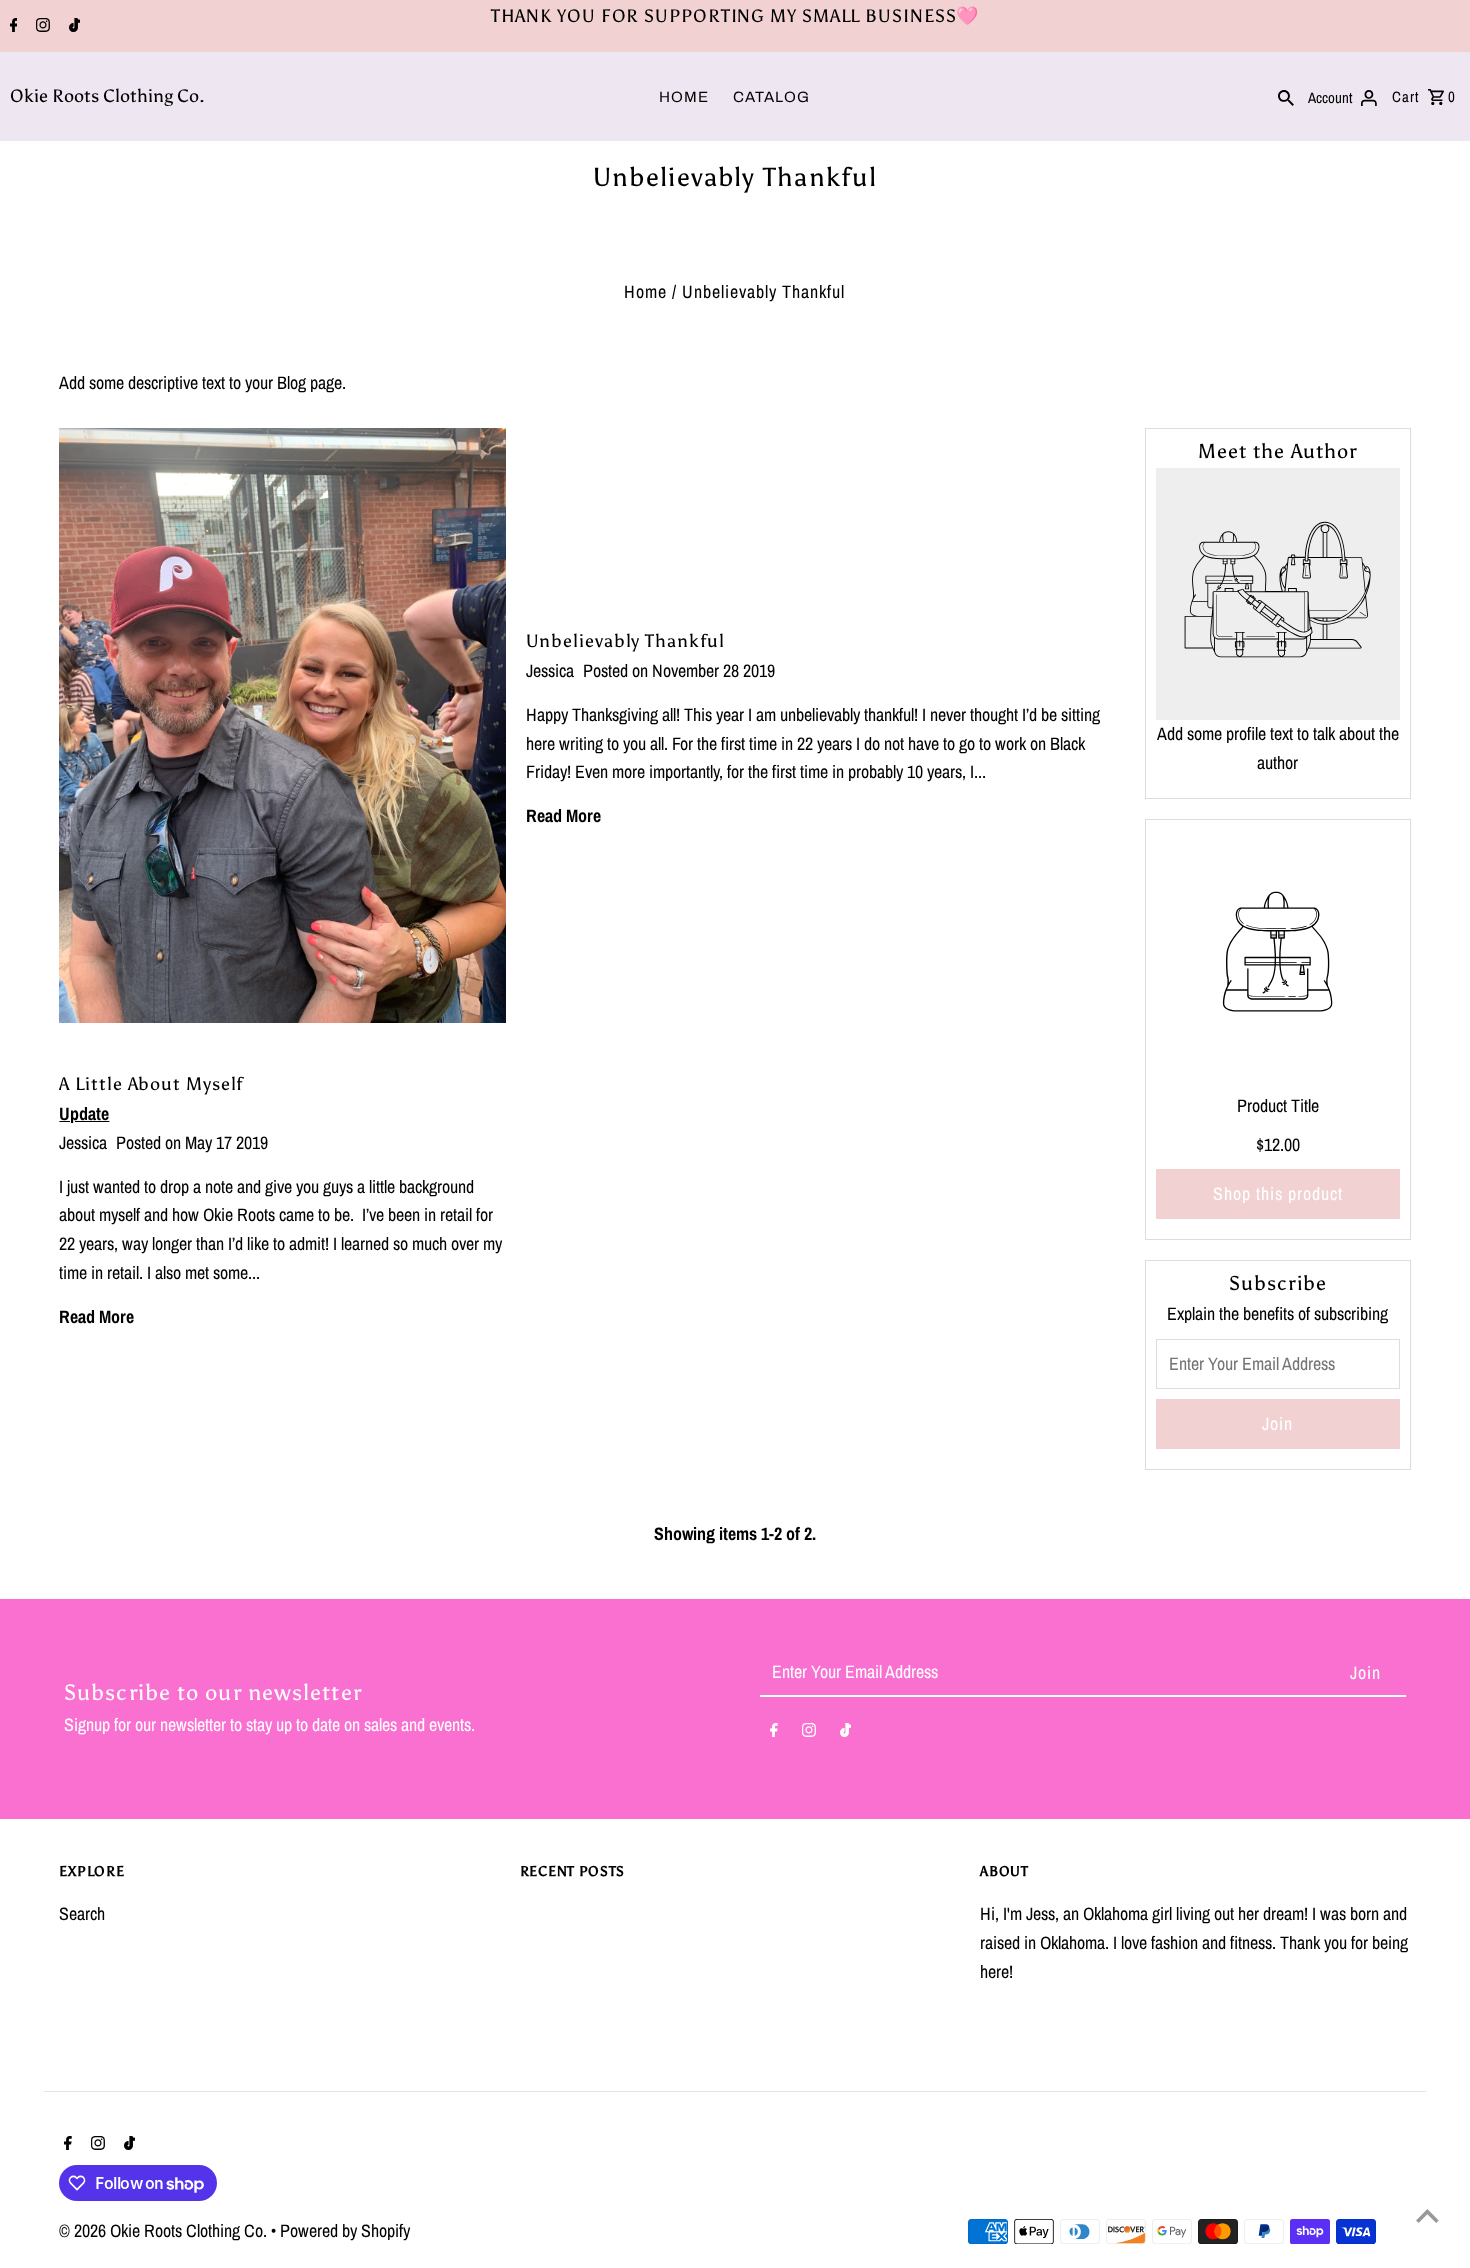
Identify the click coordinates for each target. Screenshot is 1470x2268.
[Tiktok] (72, 27)
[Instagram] (40, 27)
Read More (563, 815)
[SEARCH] (1286, 96)
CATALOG (771, 97)
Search (82, 1913)
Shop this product (1278, 1193)
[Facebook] (11, 27)
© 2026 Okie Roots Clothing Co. (165, 2230)
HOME (684, 97)
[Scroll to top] (1427, 2215)
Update (84, 1113)
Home (645, 291)
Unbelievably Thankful (625, 641)
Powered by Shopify (345, 2230)
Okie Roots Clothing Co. (107, 96)
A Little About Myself (151, 1084)
